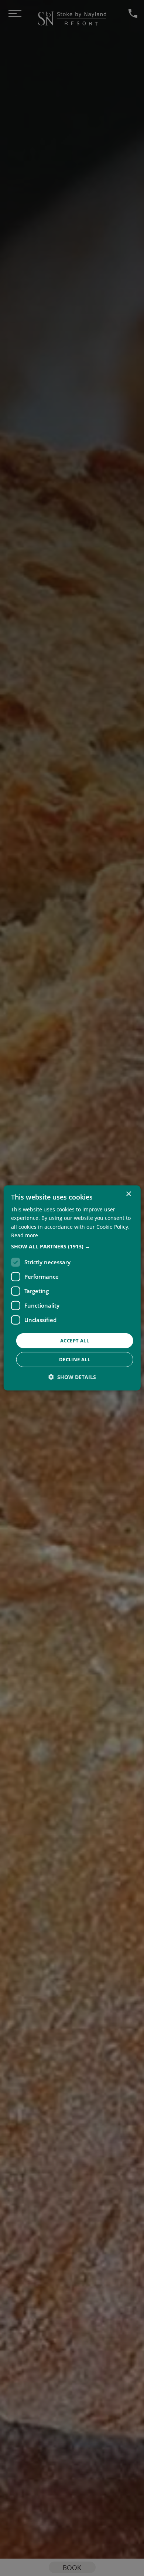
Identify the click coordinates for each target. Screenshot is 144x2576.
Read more (25, 1235)
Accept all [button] (75, 1341)
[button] (72, 1247)
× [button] (128, 1194)
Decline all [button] (75, 1359)
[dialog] (72, 1288)
